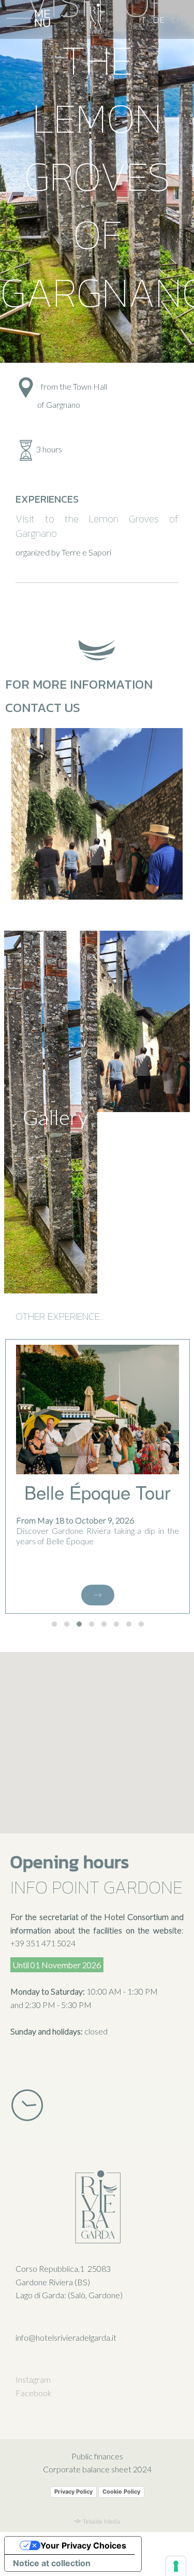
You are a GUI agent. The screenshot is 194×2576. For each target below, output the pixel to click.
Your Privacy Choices (83, 2545)
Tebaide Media (102, 2521)
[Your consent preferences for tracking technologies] (176, 2566)
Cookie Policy (121, 2492)
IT (142, 19)
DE (159, 19)
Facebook (34, 2393)
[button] (54, 1624)
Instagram (33, 2379)
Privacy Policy (73, 2492)
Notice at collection (52, 2563)
